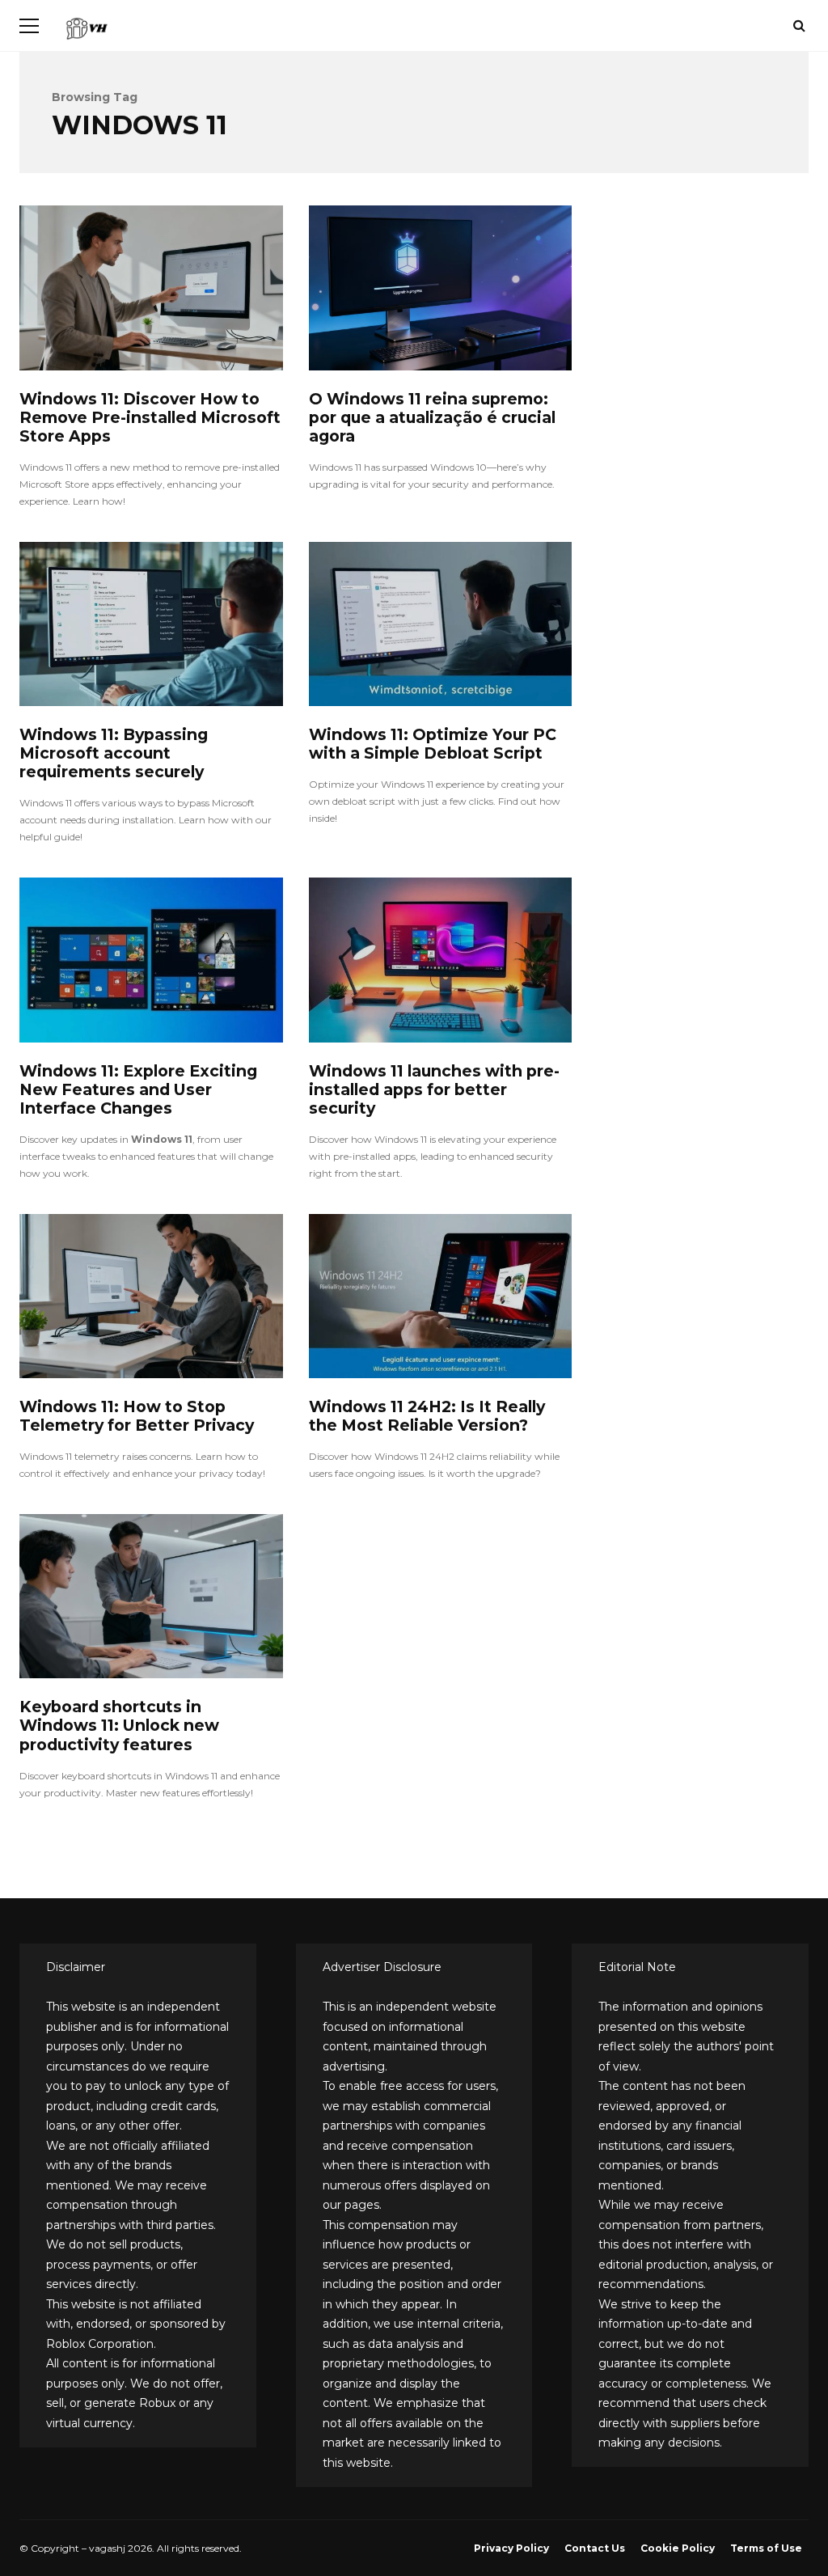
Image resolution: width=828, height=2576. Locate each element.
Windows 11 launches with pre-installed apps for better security (441, 960)
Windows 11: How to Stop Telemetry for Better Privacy (151, 1296)
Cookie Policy (678, 2548)
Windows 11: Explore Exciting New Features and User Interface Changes (151, 960)
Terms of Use (766, 2548)
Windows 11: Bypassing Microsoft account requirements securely (151, 624)
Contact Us (595, 2548)
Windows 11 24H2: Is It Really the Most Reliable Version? (441, 1296)
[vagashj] (87, 32)
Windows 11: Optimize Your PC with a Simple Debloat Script (441, 624)
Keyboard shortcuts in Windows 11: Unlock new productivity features (151, 1596)
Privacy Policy (511, 2548)
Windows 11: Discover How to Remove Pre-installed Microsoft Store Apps (151, 288)
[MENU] (29, 26)
